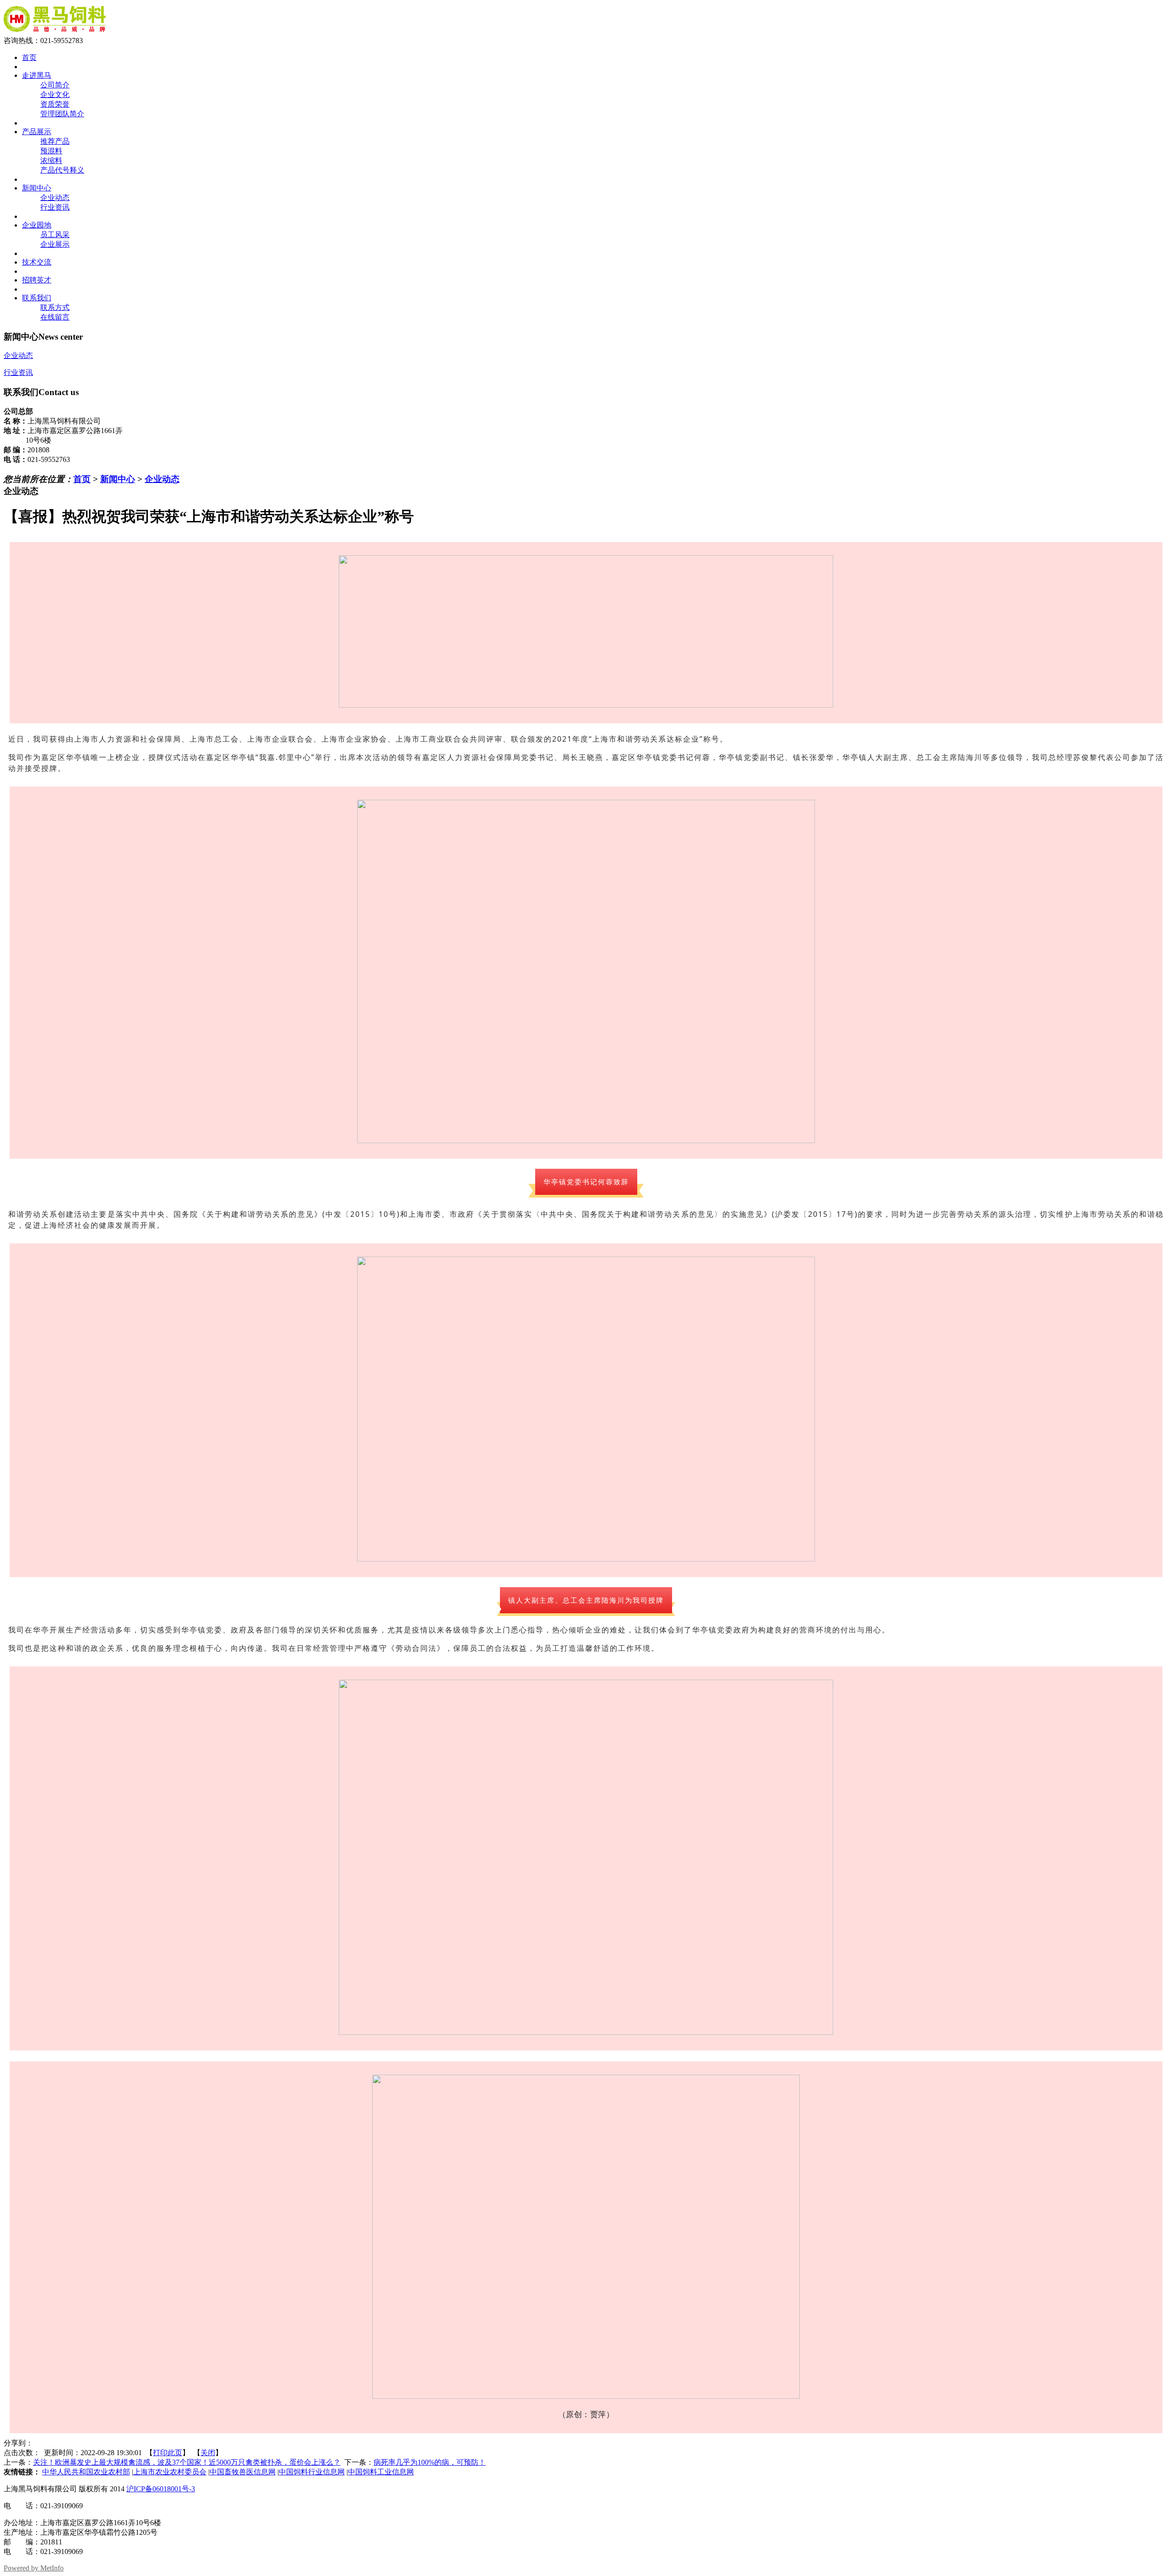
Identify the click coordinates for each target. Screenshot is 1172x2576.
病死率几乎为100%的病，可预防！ (430, 2462)
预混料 (51, 151)
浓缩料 (51, 160)
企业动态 (55, 198)
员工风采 (55, 235)
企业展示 (55, 244)
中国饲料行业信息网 (312, 2472)
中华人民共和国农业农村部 (86, 2472)
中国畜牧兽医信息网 (243, 2472)
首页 (82, 479)
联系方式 (55, 307)
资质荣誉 (55, 104)
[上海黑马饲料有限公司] (55, 32)
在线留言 (55, 317)
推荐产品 (55, 141)
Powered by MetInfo (34, 2568)
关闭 (208, 2453)
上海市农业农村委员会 (170, 2472)
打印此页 (168, 2453)
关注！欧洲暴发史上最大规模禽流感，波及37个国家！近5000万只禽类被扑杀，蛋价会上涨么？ (187, 2462)
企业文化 (55, 95)
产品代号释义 (62, 170)
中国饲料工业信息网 (381, 2472)
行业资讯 (55, 207)
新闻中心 (118, 479)
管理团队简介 (62, 114)
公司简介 (55, 85)
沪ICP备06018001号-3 (161, 2489)
